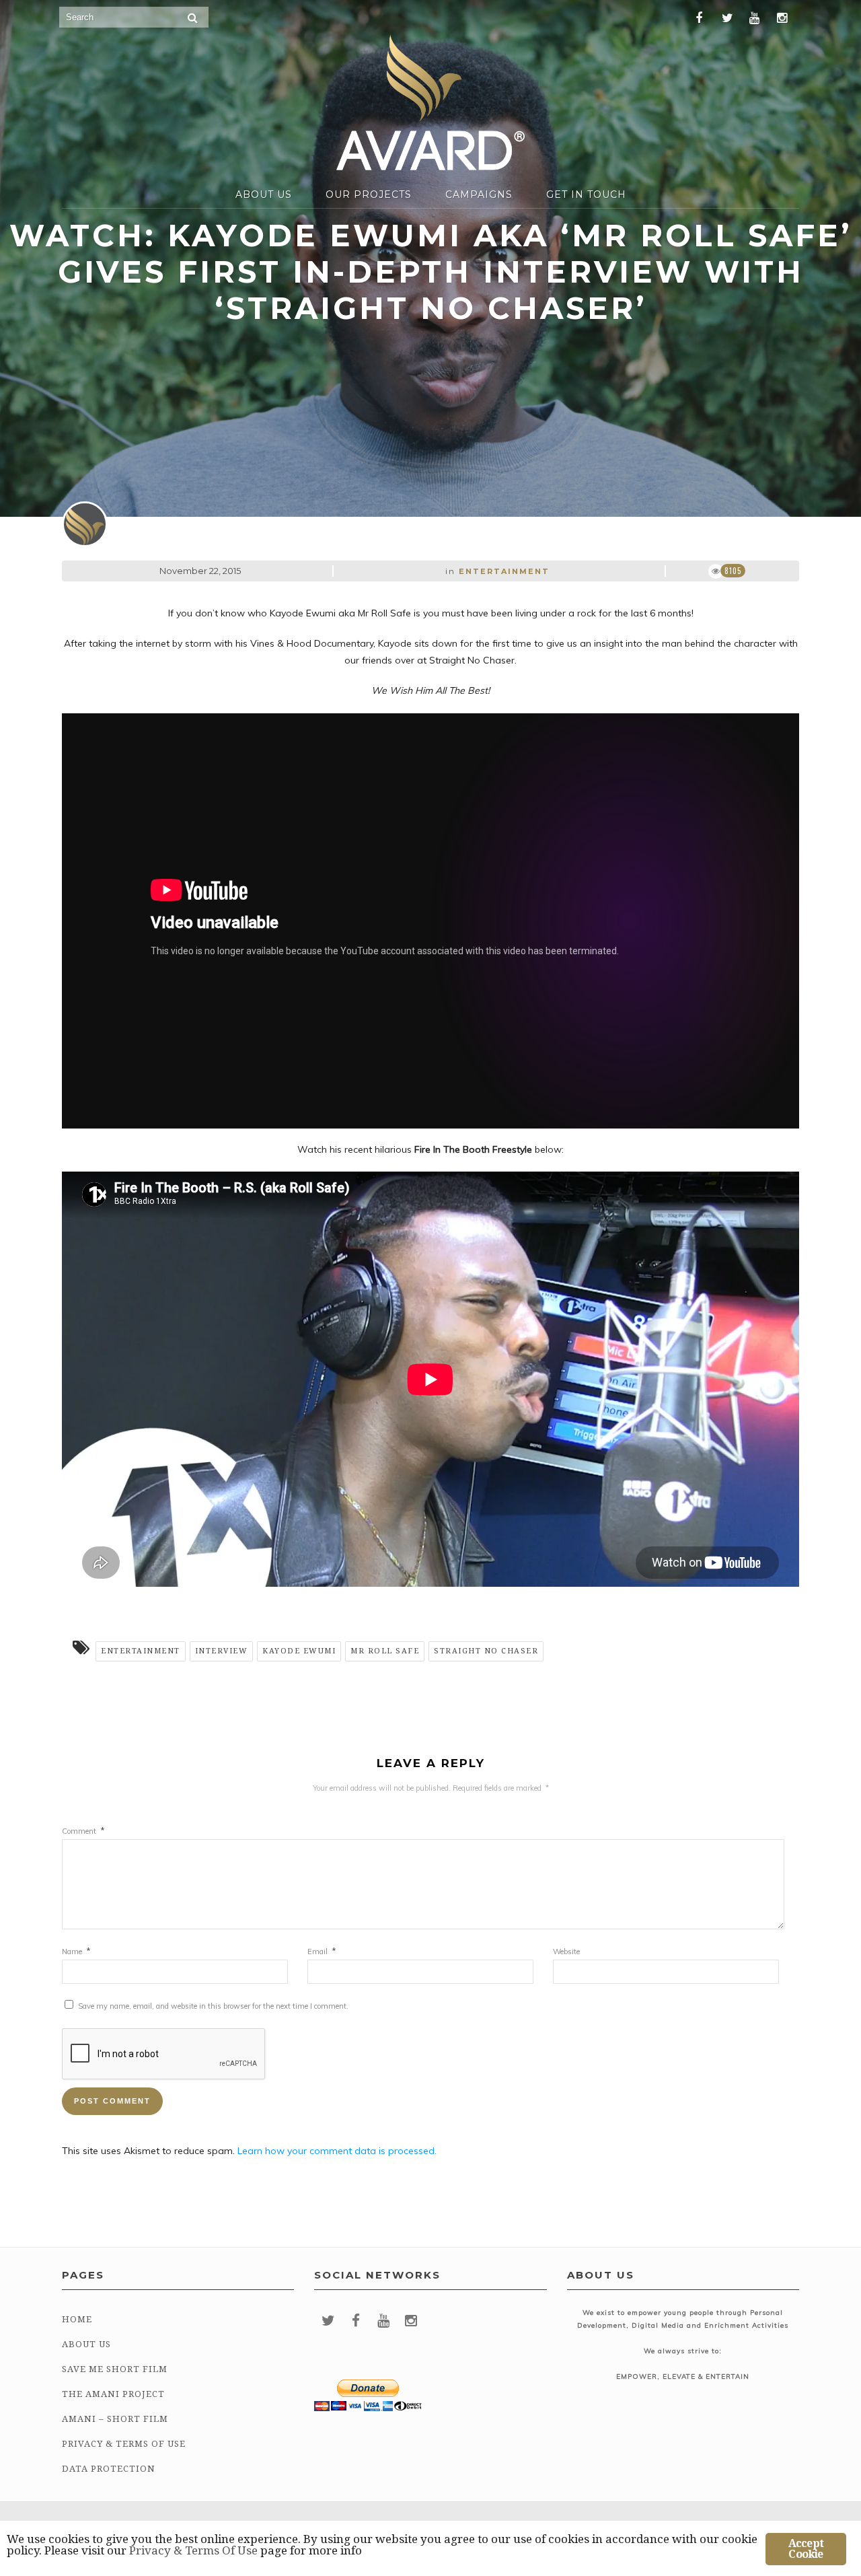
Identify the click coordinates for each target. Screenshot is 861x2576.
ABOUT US (264, 194)
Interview (222, 1651)
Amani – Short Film (115, 2419)
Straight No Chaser (486, 1651)
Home (77, 2319)
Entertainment (504, 571)
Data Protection (109, 2469)
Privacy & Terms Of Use (124, 2444)
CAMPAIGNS (479, 194)
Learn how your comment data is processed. (337, 2151)
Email (322, 1952)
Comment (83, 1831)
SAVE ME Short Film (115, 2369)
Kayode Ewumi (299, 1651)
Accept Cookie (806, 2549)
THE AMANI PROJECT (113, 2394)
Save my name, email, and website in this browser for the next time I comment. (213, 2006)
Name (76, 1952)
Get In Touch (586, 194)
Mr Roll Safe (385, 1651)
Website (566, 1952)
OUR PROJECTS (369, 194)
